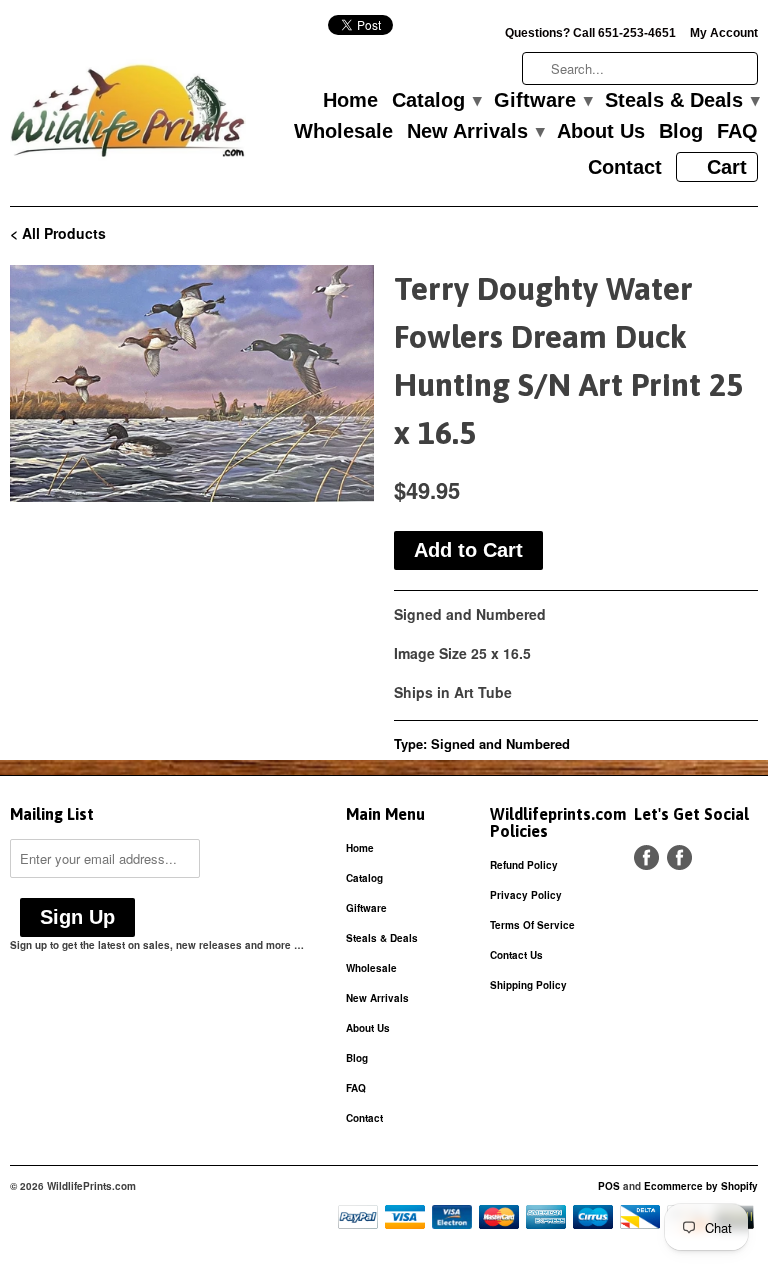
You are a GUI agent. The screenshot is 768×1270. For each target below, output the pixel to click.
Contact (625, 168)
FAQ (737, 132)
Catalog (436, 101)
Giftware (542, 101)
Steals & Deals (681, 101)
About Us (601, 132)
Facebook (646, 857)
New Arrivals (475, 132)
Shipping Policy (528, 985)
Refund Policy (524, 865)
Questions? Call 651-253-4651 (590, 33)
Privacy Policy (526, 895)
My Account (724, 33)
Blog (681, 132)
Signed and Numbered (500, 743)
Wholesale (343, 132)
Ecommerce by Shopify (701, 1186)
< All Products (58, 233)
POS (609, 1186)
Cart (727, 167)
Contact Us (516, 955)
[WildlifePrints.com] (128, 115)
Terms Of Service (532, 925)
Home (350, 101)
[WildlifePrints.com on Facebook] (679, 857)
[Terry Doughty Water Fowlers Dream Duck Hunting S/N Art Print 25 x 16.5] (192, 383)
